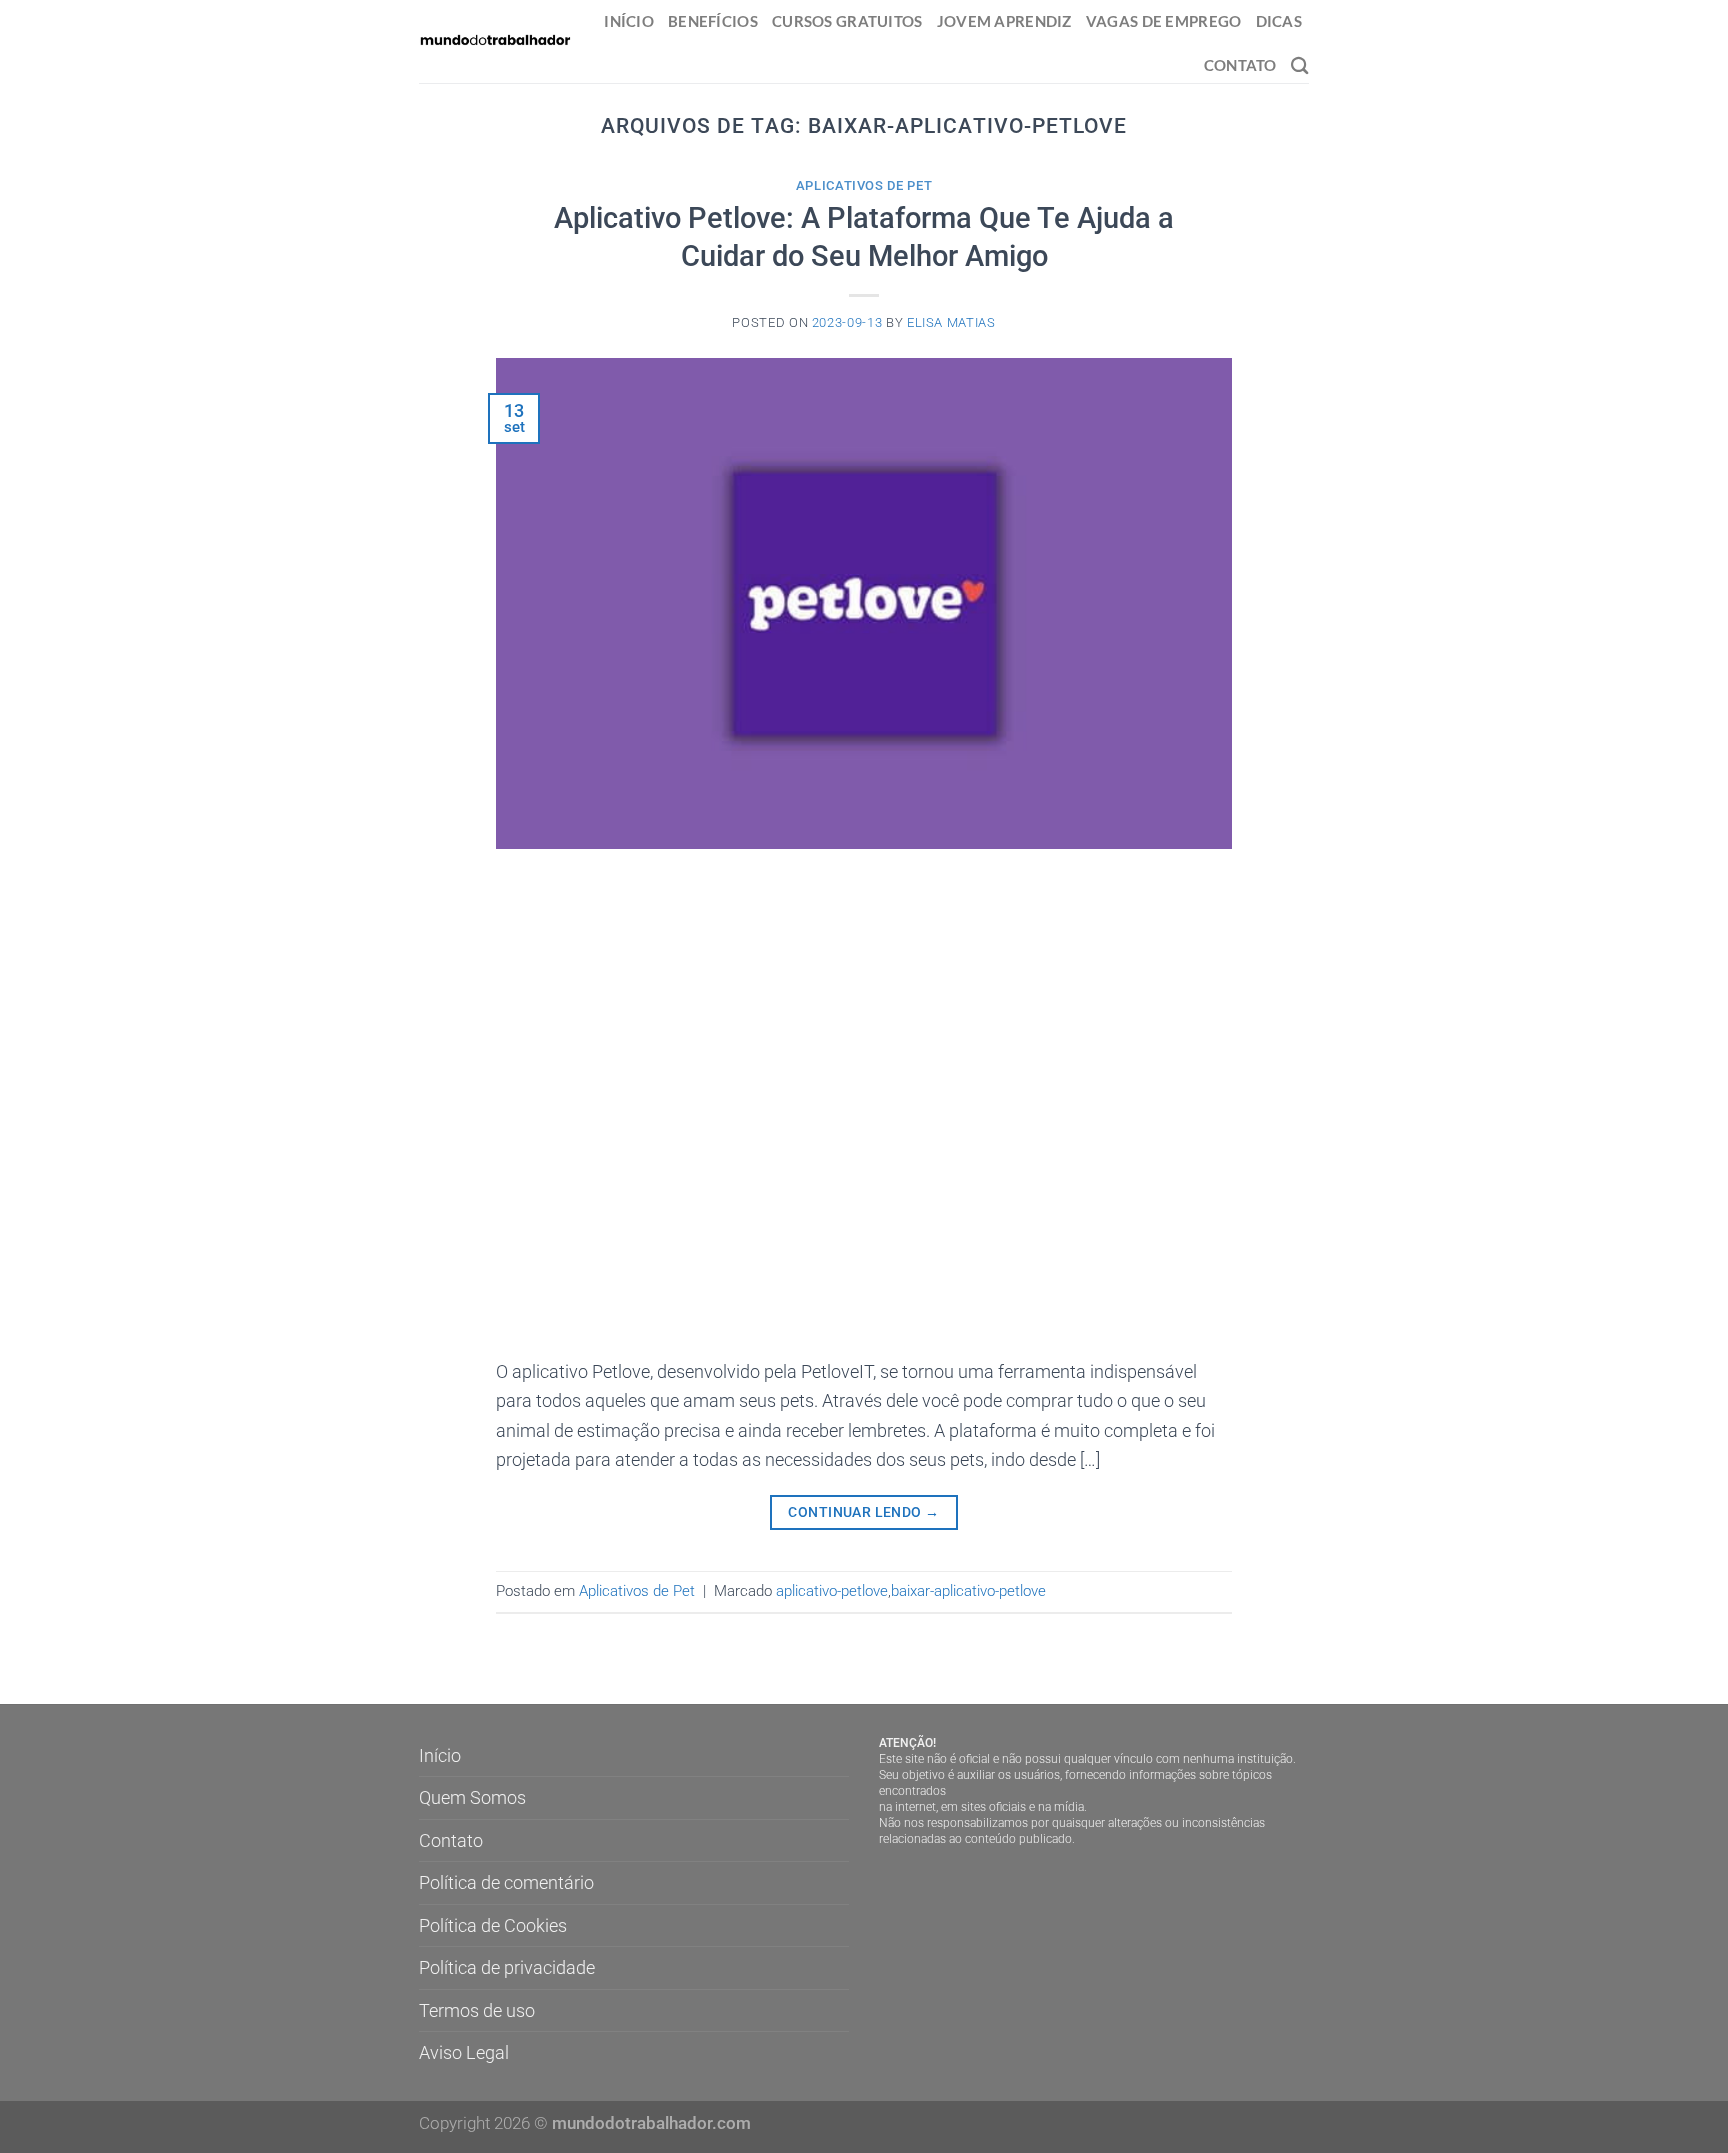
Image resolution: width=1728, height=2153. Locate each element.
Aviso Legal (464, 2052)
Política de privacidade (507, 1967)
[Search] (1300, 65)
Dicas (1279, 21)
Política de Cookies (493, 1925)
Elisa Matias (951, 322)
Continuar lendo (863, 1512)
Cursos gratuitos (847, 21)
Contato (1240, 65)
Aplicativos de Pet (864, 185)
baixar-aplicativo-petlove (968, 1591)
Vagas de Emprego (1164, 21)
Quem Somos (472, 1797)
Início (629, 21)
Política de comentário (506, 1882)
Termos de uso (477, 2010)
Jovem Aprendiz (1004, 21)
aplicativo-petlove (832, 1591)
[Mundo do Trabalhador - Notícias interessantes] (495, 41)
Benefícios (713, 21)
